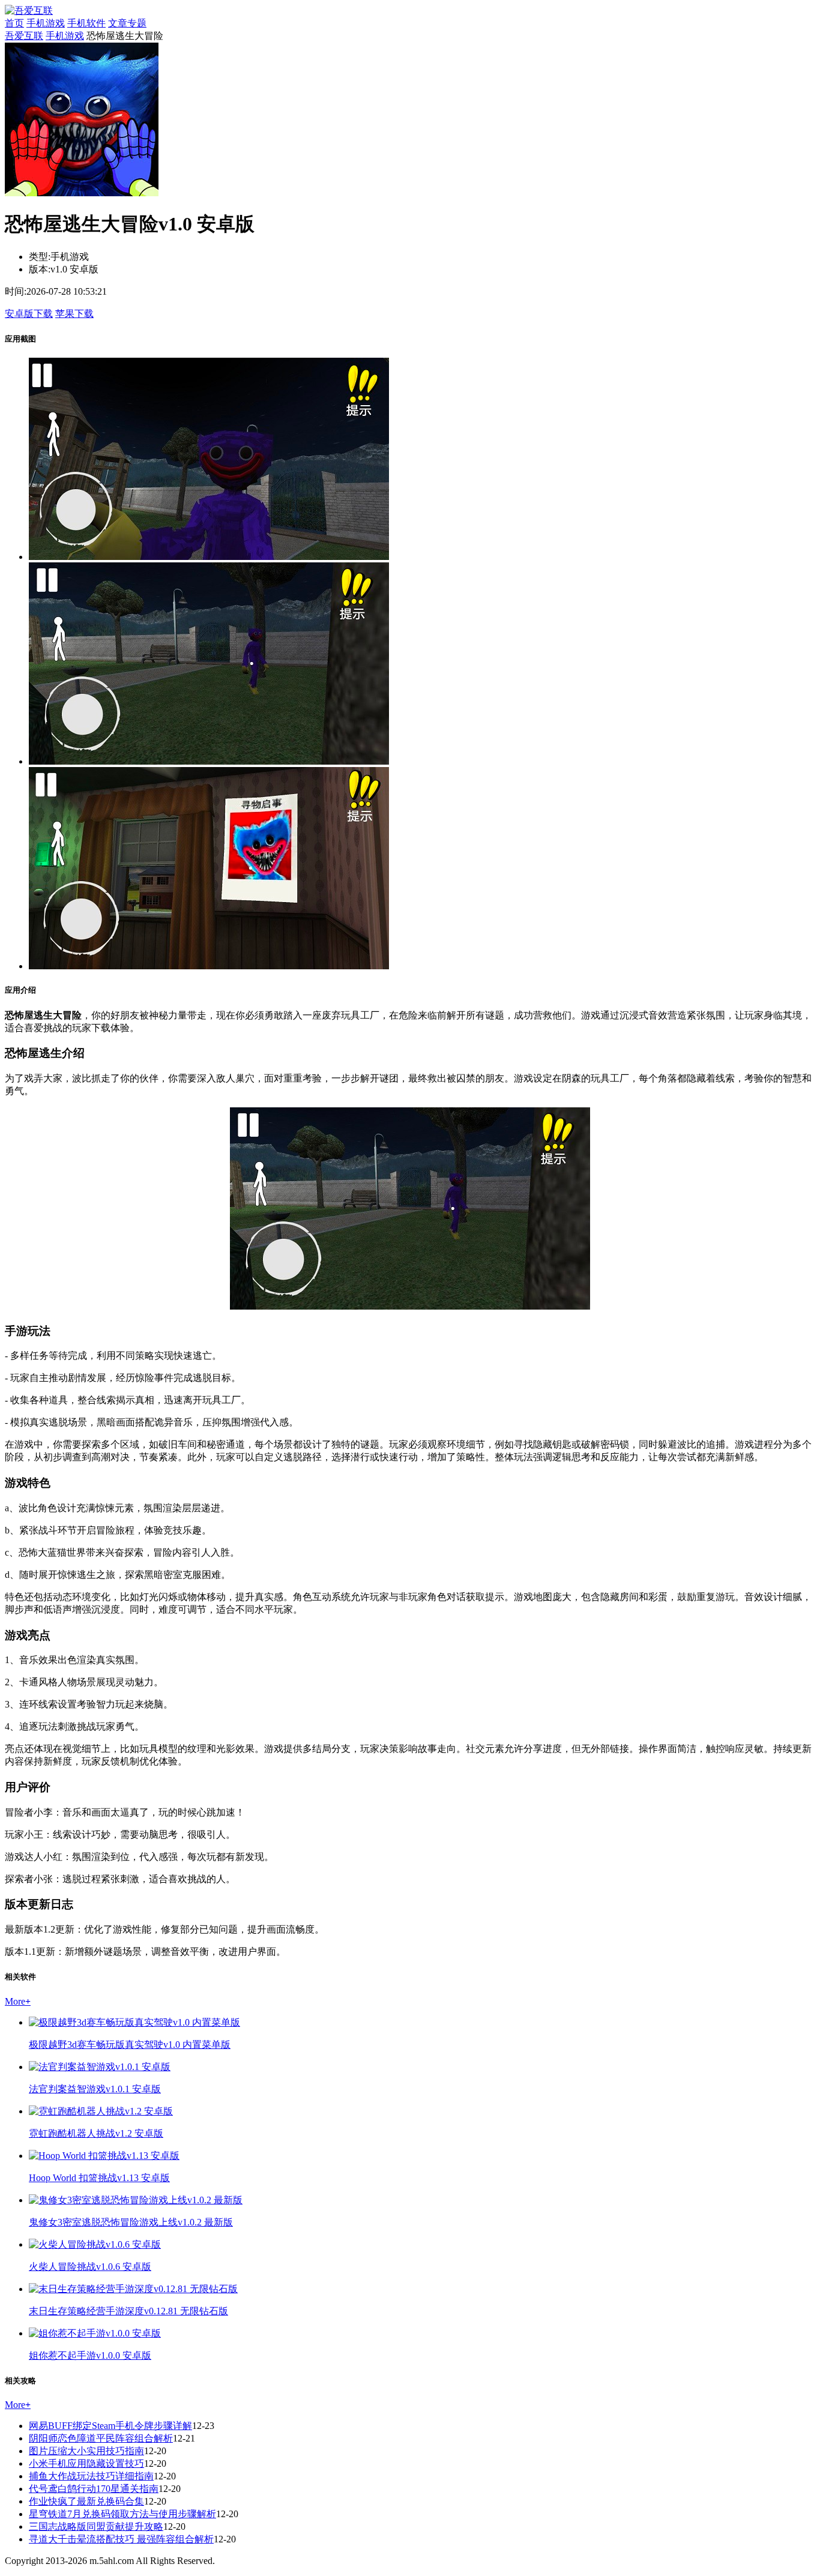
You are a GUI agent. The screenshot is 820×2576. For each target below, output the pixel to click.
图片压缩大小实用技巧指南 (86, 2451)
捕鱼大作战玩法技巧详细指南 (91, 2476)
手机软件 (86, 23)
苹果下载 (74, 314)
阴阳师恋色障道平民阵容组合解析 (101, 2438)
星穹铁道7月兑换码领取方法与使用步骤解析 (122, 2514)
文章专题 (127, 23)
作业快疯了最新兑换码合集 (86, 2501)
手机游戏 (46, 23)
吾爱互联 (24, 36)
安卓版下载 (29, 314)
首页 (14, 23)
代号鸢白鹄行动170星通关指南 (94, 2489)
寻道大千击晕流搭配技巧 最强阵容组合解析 (121, 2539)
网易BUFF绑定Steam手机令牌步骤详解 (110, 2426)
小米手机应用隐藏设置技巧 (86, 2463)
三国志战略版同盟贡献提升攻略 (96, 2526)
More (18, 2001)
